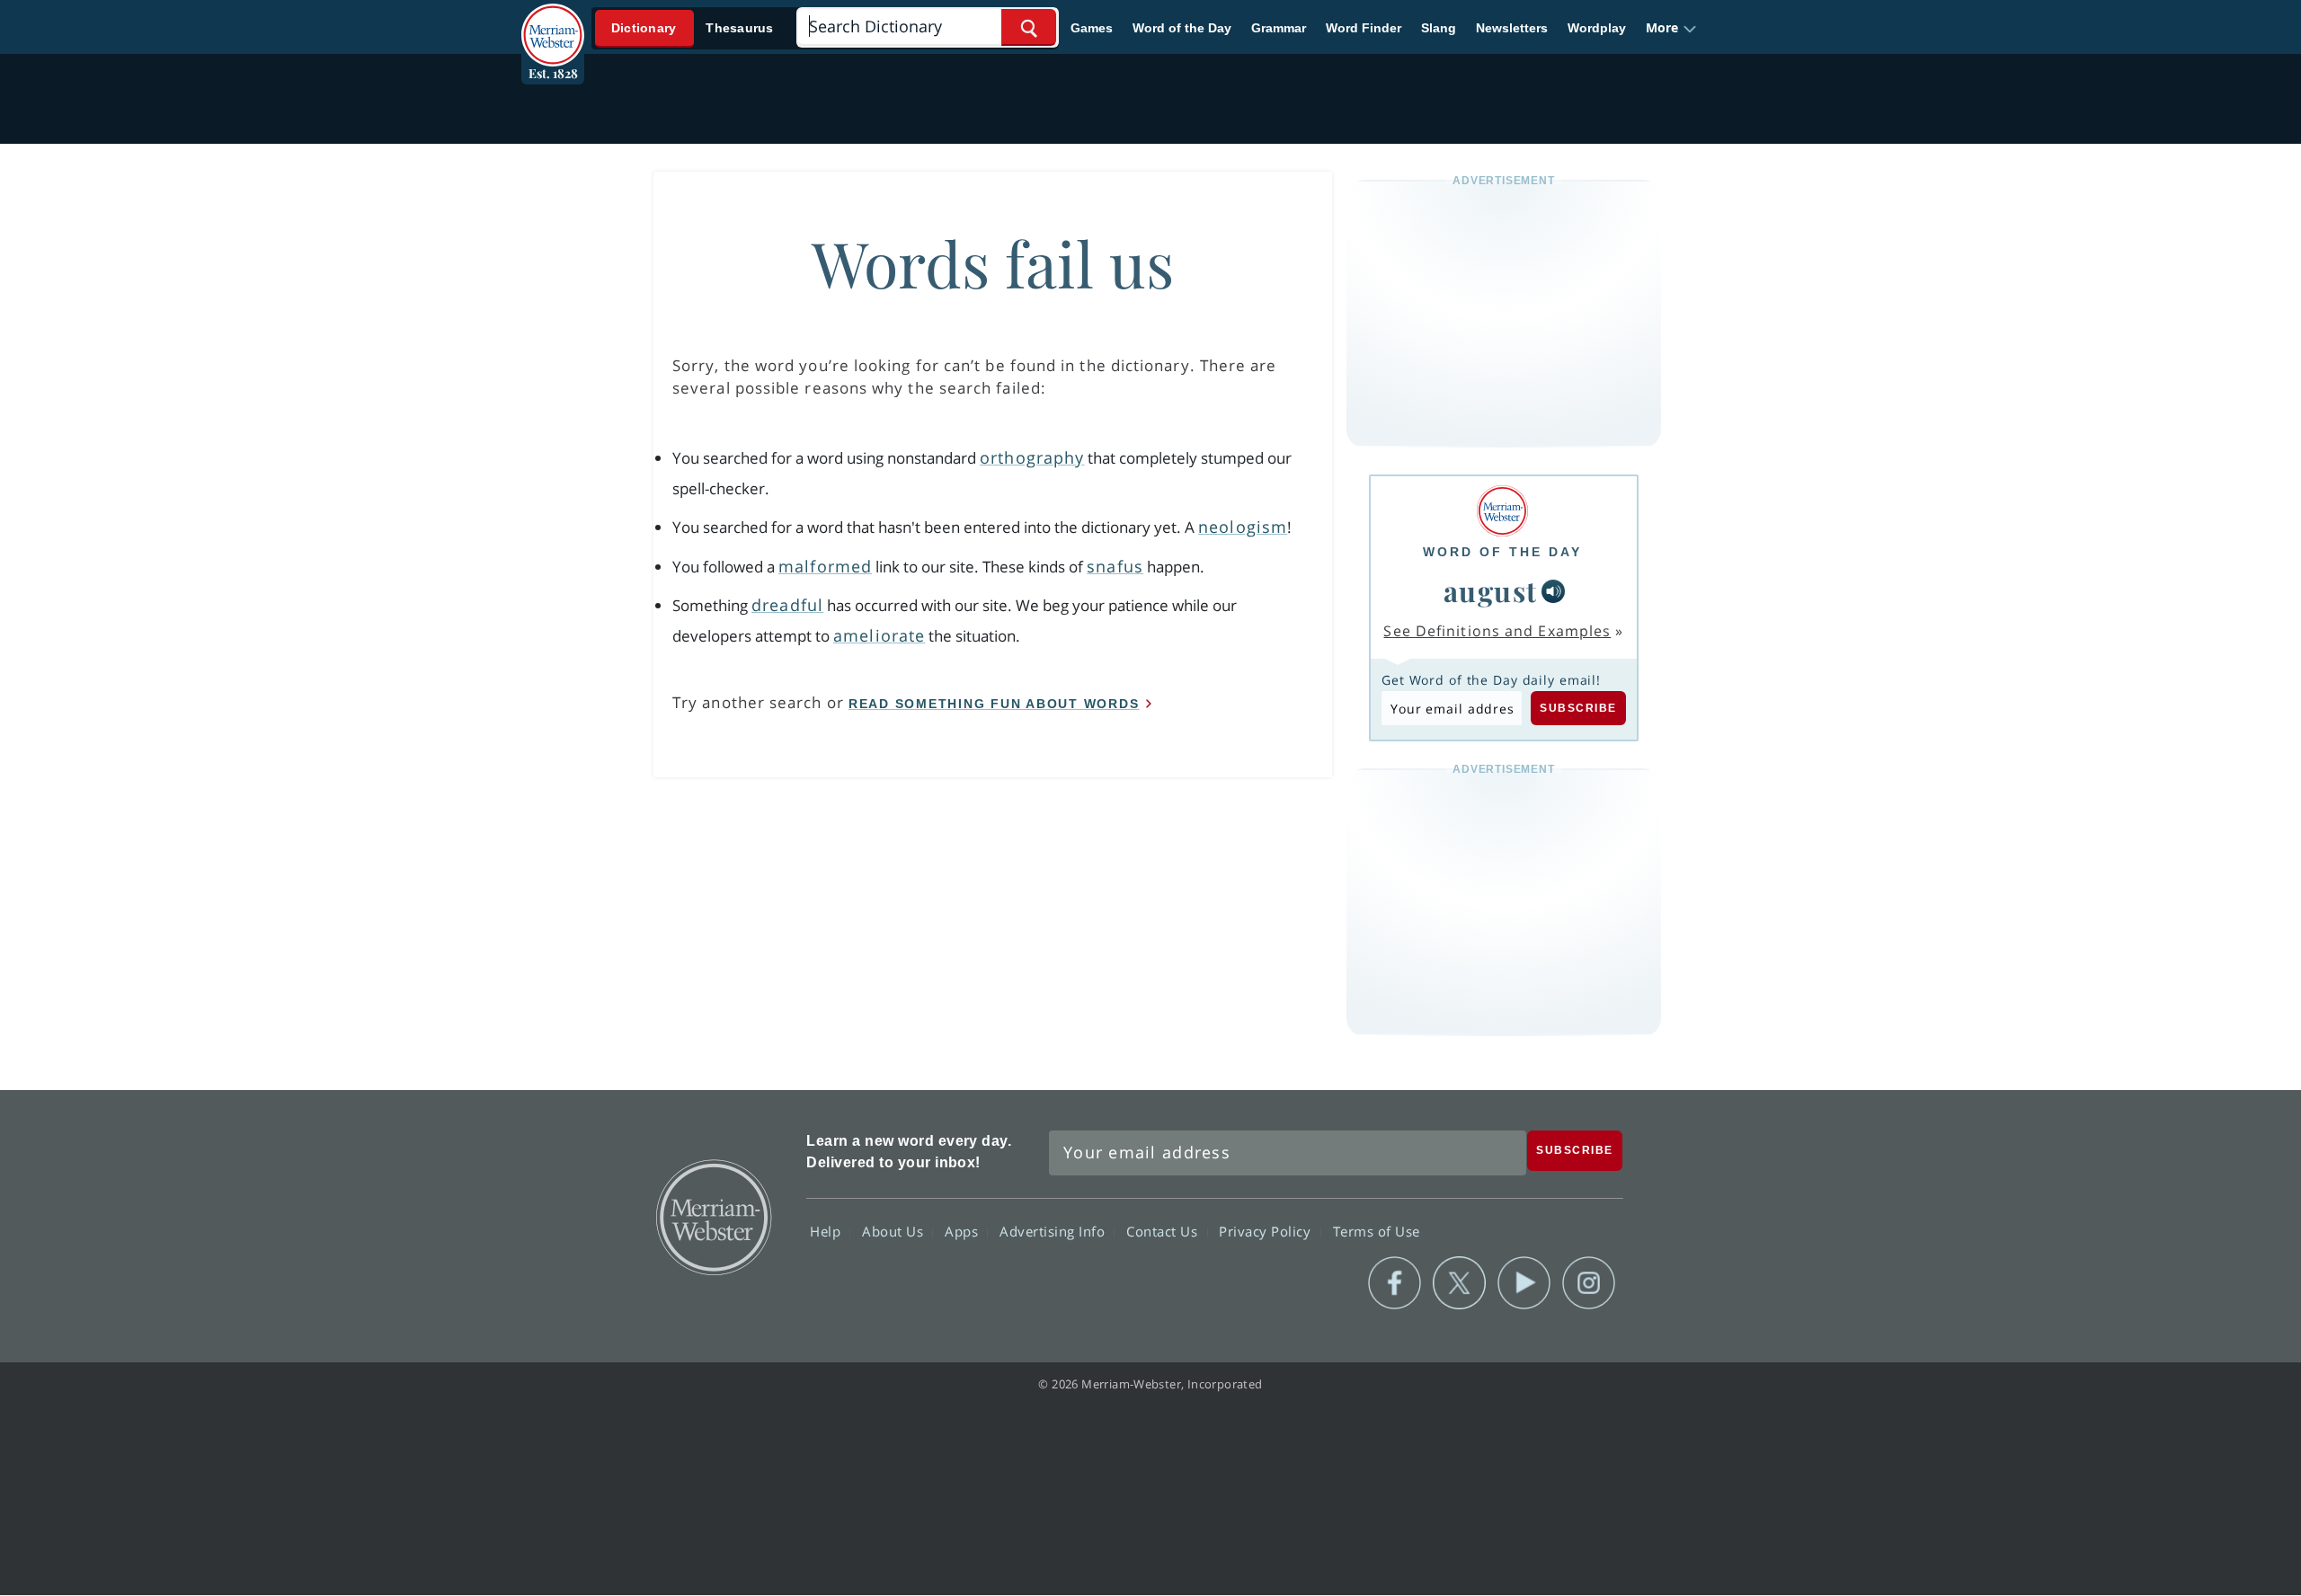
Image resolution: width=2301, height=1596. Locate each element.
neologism (1243, 527)
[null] (1553, 591)
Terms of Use (1377, 1231)
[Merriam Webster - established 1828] (553, 22)
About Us (895, 1231)
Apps (964, 1231)
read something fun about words (994, 704)
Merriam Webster (713, 1216)
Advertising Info (1054, 1231)
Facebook (1395, 1283)
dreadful (787, 605)
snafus (1115, 566)
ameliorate (879, 635)
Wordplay (1597, 28)
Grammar (1279, 28)
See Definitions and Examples (1497, 631)
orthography (1032, 457)
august (1491, 590)
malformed (825, 566)
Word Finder (1364, 28)
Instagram (1589, 1283)
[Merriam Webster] (1502, 511)
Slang (1439, 28)
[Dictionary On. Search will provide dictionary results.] (693, 28)
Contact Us (1164, 1231)
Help (827, 1231)
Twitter (1459, 1283)
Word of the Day (1182, 28)
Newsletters (1512, 28)
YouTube (1524, 1283)
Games (1092, 28)
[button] (1671, 28)
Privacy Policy (1267, 1231)
